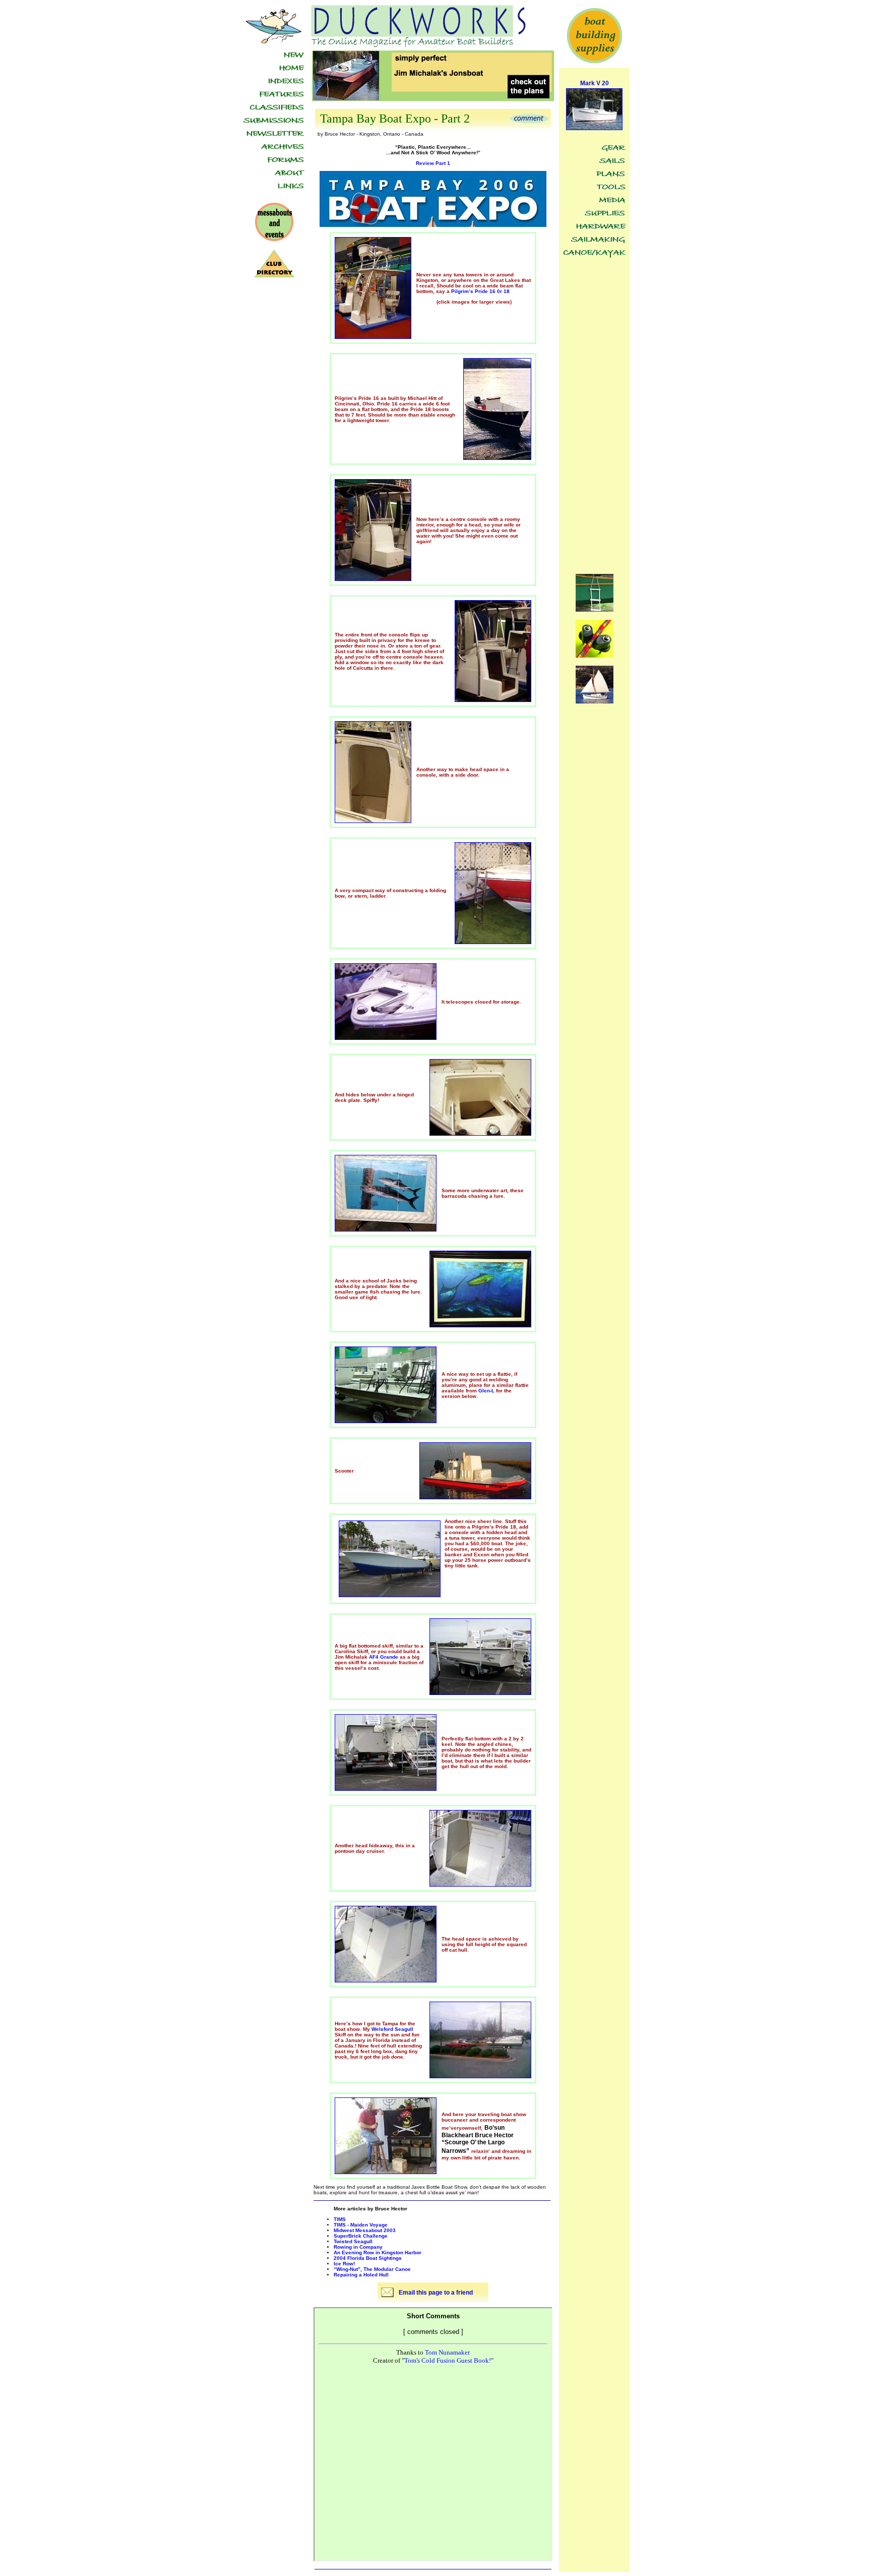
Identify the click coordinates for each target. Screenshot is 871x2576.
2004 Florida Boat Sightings (368, 2258)
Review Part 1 (433, 163)
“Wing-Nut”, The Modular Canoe (372, 2269)
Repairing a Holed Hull (361, 2275)
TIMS (340, 2219)
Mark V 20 (595, 83)
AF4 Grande (384, 1657)
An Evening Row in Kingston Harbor (378, 2252)
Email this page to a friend (436, 2293)
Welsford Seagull (392, 2029)
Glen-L (486, 1391)
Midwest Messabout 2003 (365, 2230)
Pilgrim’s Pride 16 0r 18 (480, 291)
